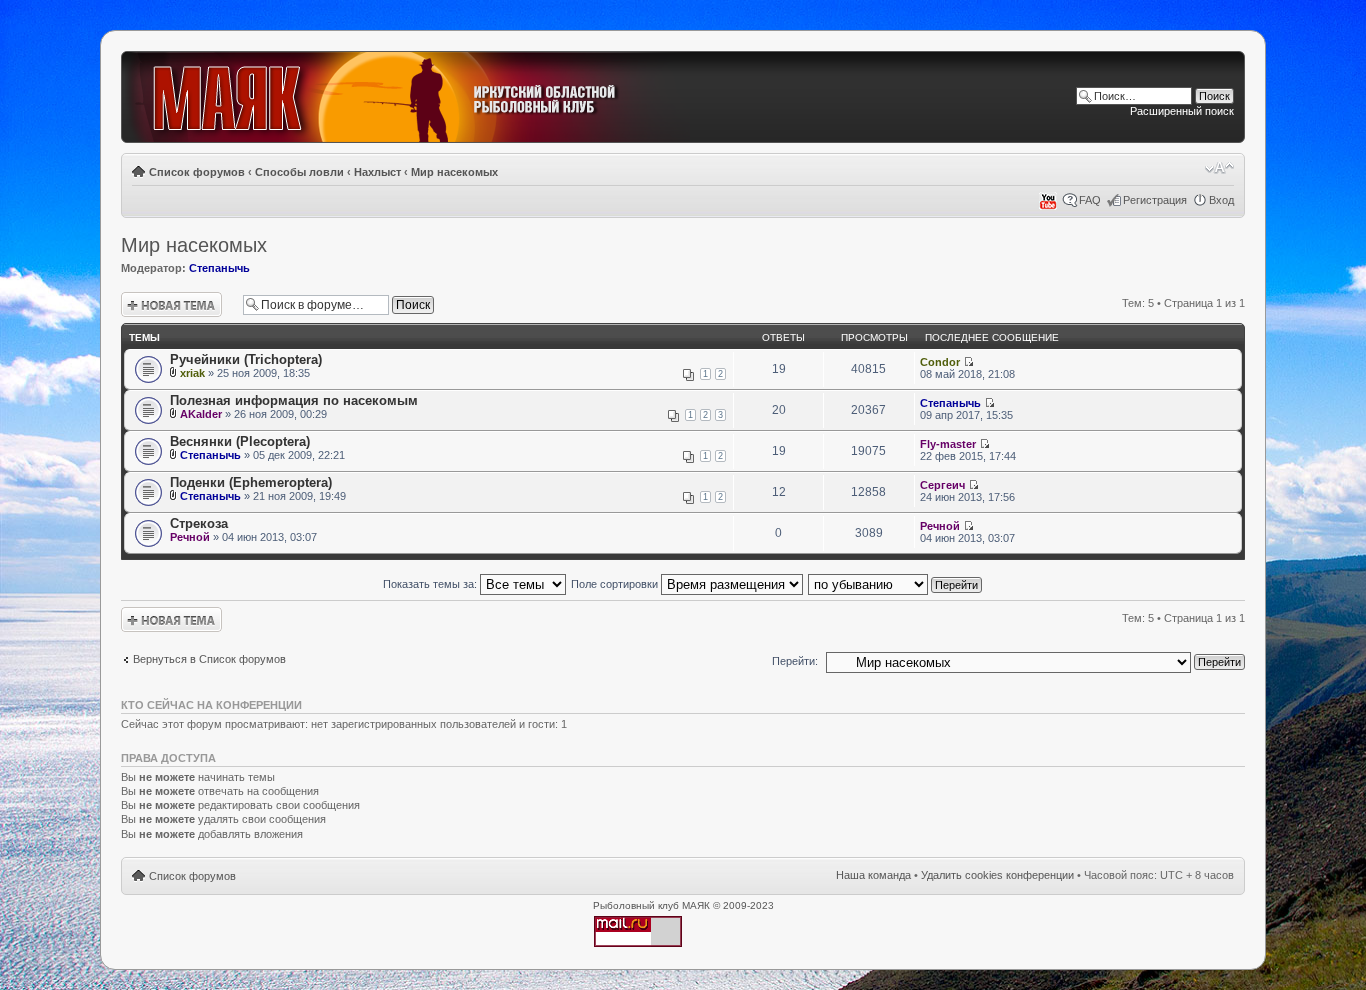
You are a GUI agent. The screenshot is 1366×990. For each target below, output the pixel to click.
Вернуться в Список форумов (209, 659)
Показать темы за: (431, 584)
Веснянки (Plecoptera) (240, 441)
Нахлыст (377, 172)
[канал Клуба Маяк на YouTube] (1048, 206)
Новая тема (151, 298)
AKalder (201, 414)
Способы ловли (299, 172)
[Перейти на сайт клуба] (407, 98)
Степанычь (219, 268)
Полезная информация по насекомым (294, 400)
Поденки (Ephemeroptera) (251, 482)
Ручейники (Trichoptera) (246, 359)
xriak (192, 373)
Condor (940, 362)
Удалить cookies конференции (997, 875)
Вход (1221, 200)
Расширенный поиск (1182, 111)
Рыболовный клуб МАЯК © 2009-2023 (683, 905)
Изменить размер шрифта (1219, 168)
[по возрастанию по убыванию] (896, 584)
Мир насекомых (454, 172)
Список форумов (197, 172)
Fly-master (948, 444)
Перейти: (795, 661)
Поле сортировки (616, 584)
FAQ (1090, 200)
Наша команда (873, 875)
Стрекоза (199, 523)
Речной (190, 537)
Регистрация (1155, 200)
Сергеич (942, 485)
